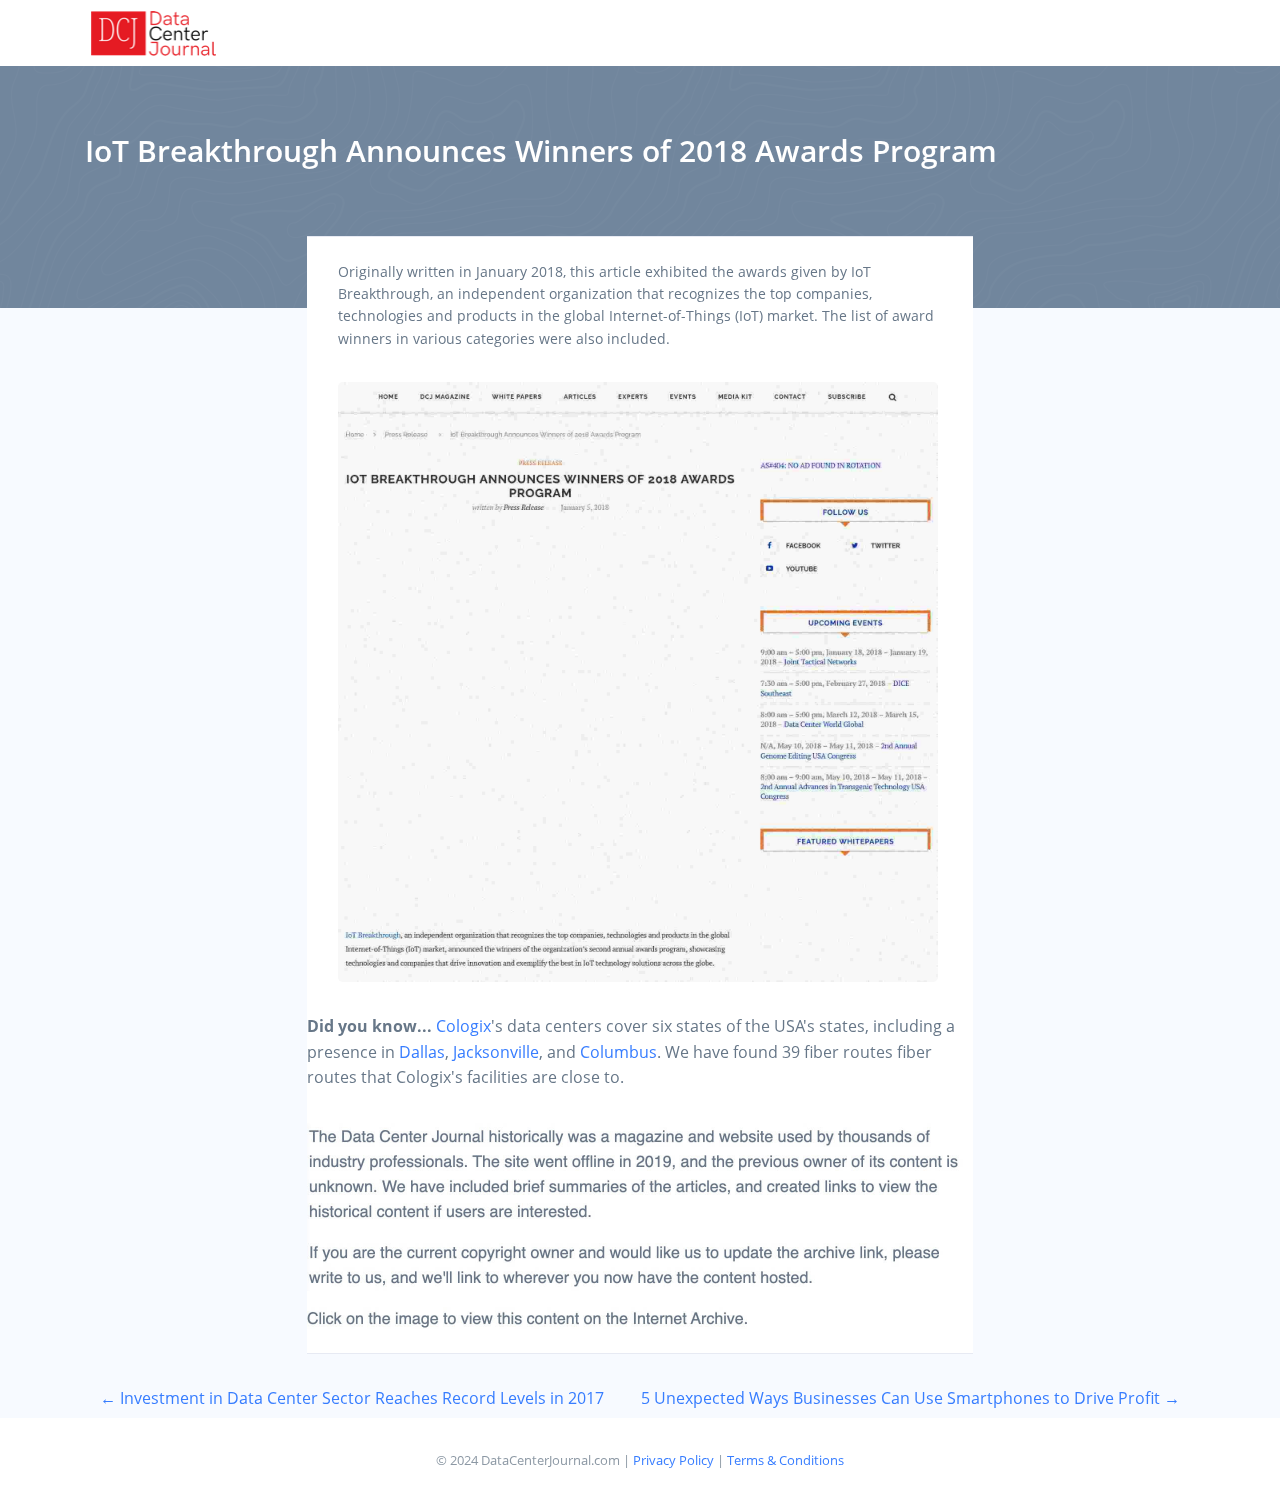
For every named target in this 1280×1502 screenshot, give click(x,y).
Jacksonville (496, 1052)
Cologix (463, 1026)
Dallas (422, 1052)
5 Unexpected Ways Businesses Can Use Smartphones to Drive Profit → (910, 1398)
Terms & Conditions (785, 1460)
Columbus (618, 1052)
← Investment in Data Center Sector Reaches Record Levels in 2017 (352, 1398)
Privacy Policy (673, 1460)
